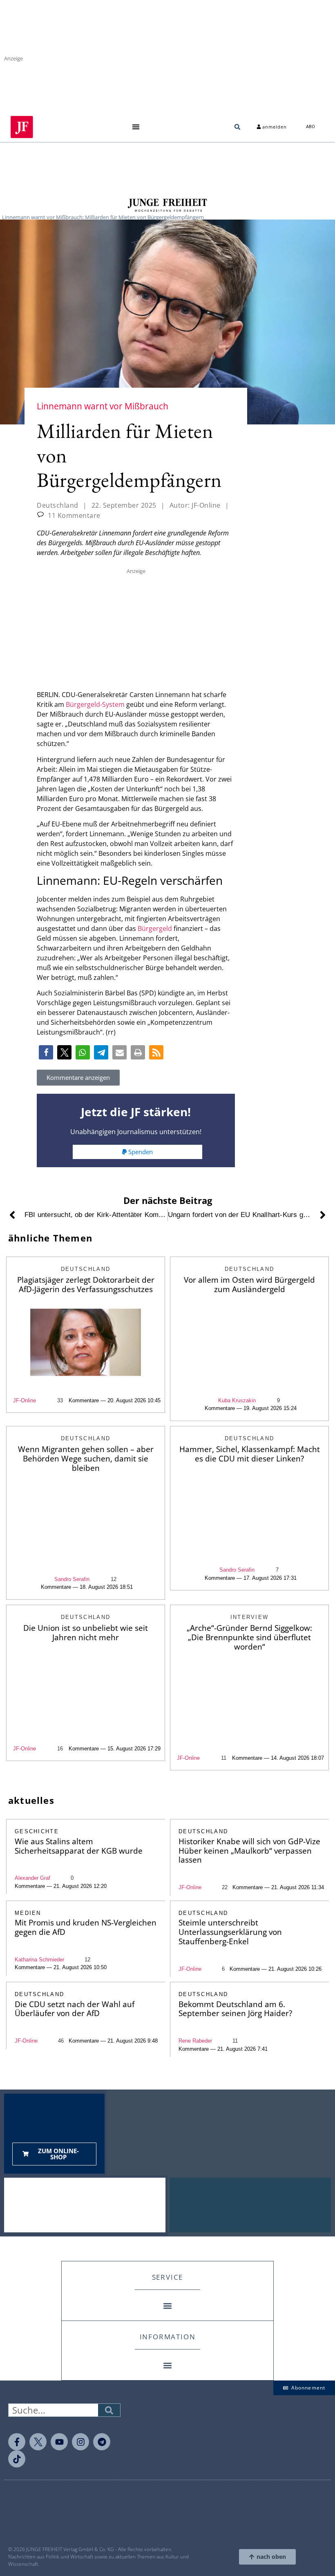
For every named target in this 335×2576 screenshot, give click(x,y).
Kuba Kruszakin (237, 1400)
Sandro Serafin (72, 1579)
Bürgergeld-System (95, 704)
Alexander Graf (32, 1878)
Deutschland (58, 505)
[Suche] (109, 2410)
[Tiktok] (17, 2459)
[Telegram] (102, 2442)
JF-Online (25, 1400)
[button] (136, 127)
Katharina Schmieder (39, 1960)
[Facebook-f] (17, 2442)
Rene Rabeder (195, 2041)
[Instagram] (80, 2442)
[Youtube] (59, 2442)
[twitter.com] (38, 2442)
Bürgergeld (155, 928)
